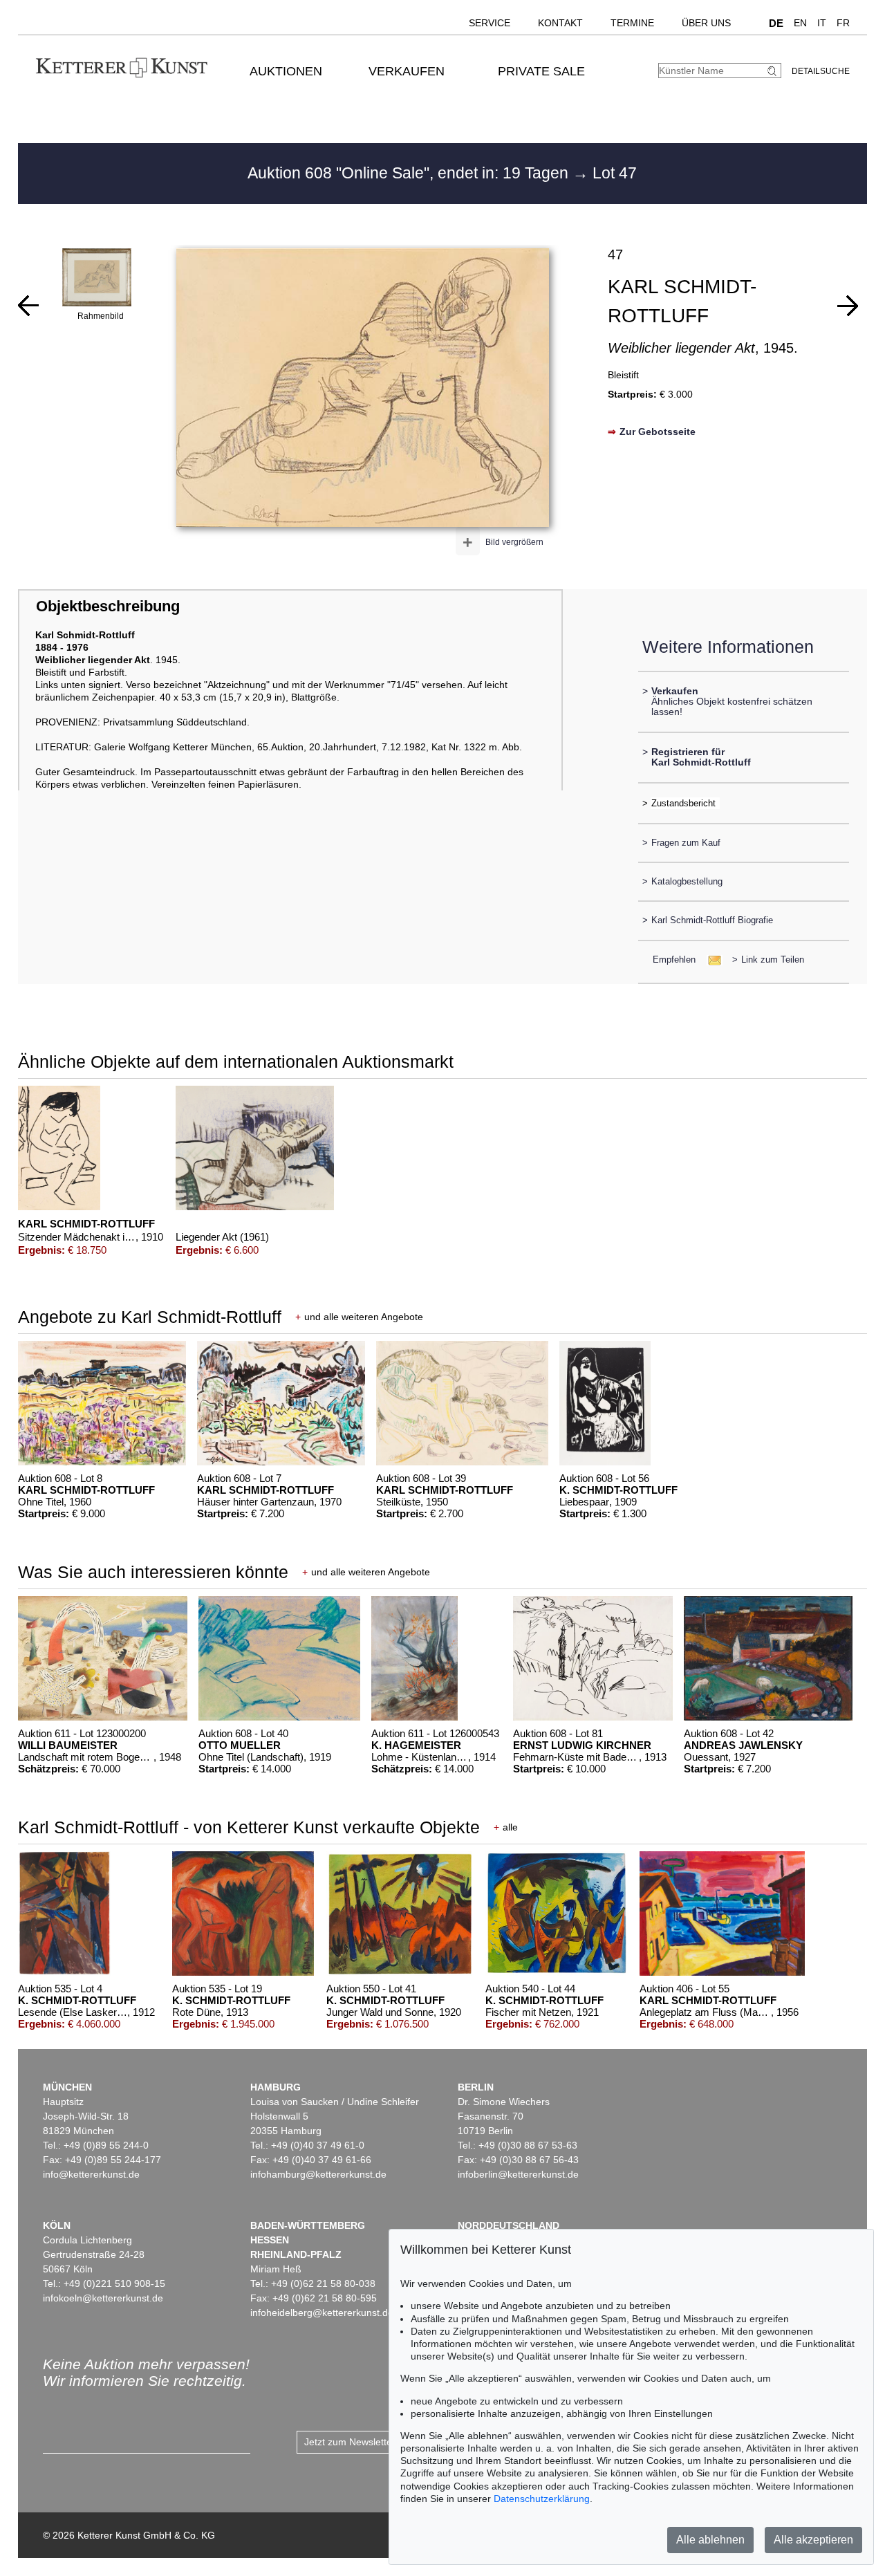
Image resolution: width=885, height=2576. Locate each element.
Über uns (706, 23)
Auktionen (286, 71)
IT (822, 23)
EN (800, 23)
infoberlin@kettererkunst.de (518, 2174)
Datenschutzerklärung (542, 2499)
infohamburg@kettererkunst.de (318, 2174)
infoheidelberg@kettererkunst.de (322, 2313)
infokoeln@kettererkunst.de (103, 2298)
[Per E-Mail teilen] (710, 960)
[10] (28, 306)
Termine (632, 23)
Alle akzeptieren (813, 2540)
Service (490, 23)
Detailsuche (821, 71)
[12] (848, 306)
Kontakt (560, 23)
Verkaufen (407, 71)
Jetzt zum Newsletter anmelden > (377, 2442)
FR (843, 23)
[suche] (774, 71)
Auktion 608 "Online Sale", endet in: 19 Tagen (410, 173)
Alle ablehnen (710, 2540)
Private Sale (541, 71)
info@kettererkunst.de (91, 2174)
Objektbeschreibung (108, 606)
